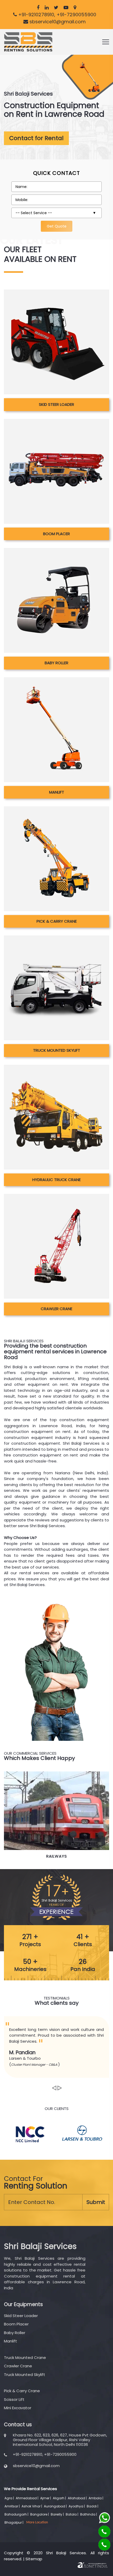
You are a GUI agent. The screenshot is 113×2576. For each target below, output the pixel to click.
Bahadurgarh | (17, 2514)
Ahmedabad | (27, 2498)
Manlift (57, 792)
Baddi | (93, 2506)
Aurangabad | (56, 2506)
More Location (37, 2522)
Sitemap (34, 2559)
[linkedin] (47, 7)
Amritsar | (12, 2506)
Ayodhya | (77, 2506)
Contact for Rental (36, 138)
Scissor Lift (14, 2399)
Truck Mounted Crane (25, 2358)
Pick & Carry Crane (57, 921)
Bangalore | (40, 2514)
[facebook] (38, 7)
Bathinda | (89, 2514)
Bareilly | (58, 2514)
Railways (57, 1856)
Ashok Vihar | (32, 2506)
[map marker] (75, 7)
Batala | (72, 2514)
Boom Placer (56, 534)
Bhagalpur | (14, 2522)
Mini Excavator (18, 2408)
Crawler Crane (56, 1309)
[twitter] (56, 7)
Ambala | (96, 2498)
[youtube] (66, 7)
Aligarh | (60, 2498)
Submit (96, 2202)
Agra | (10, 2498)
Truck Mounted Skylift (57, 1050)
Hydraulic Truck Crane (56, 1180)
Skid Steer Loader (56, 404)
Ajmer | (46, 2498)
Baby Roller (56, 663)
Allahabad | (78, 2498)
